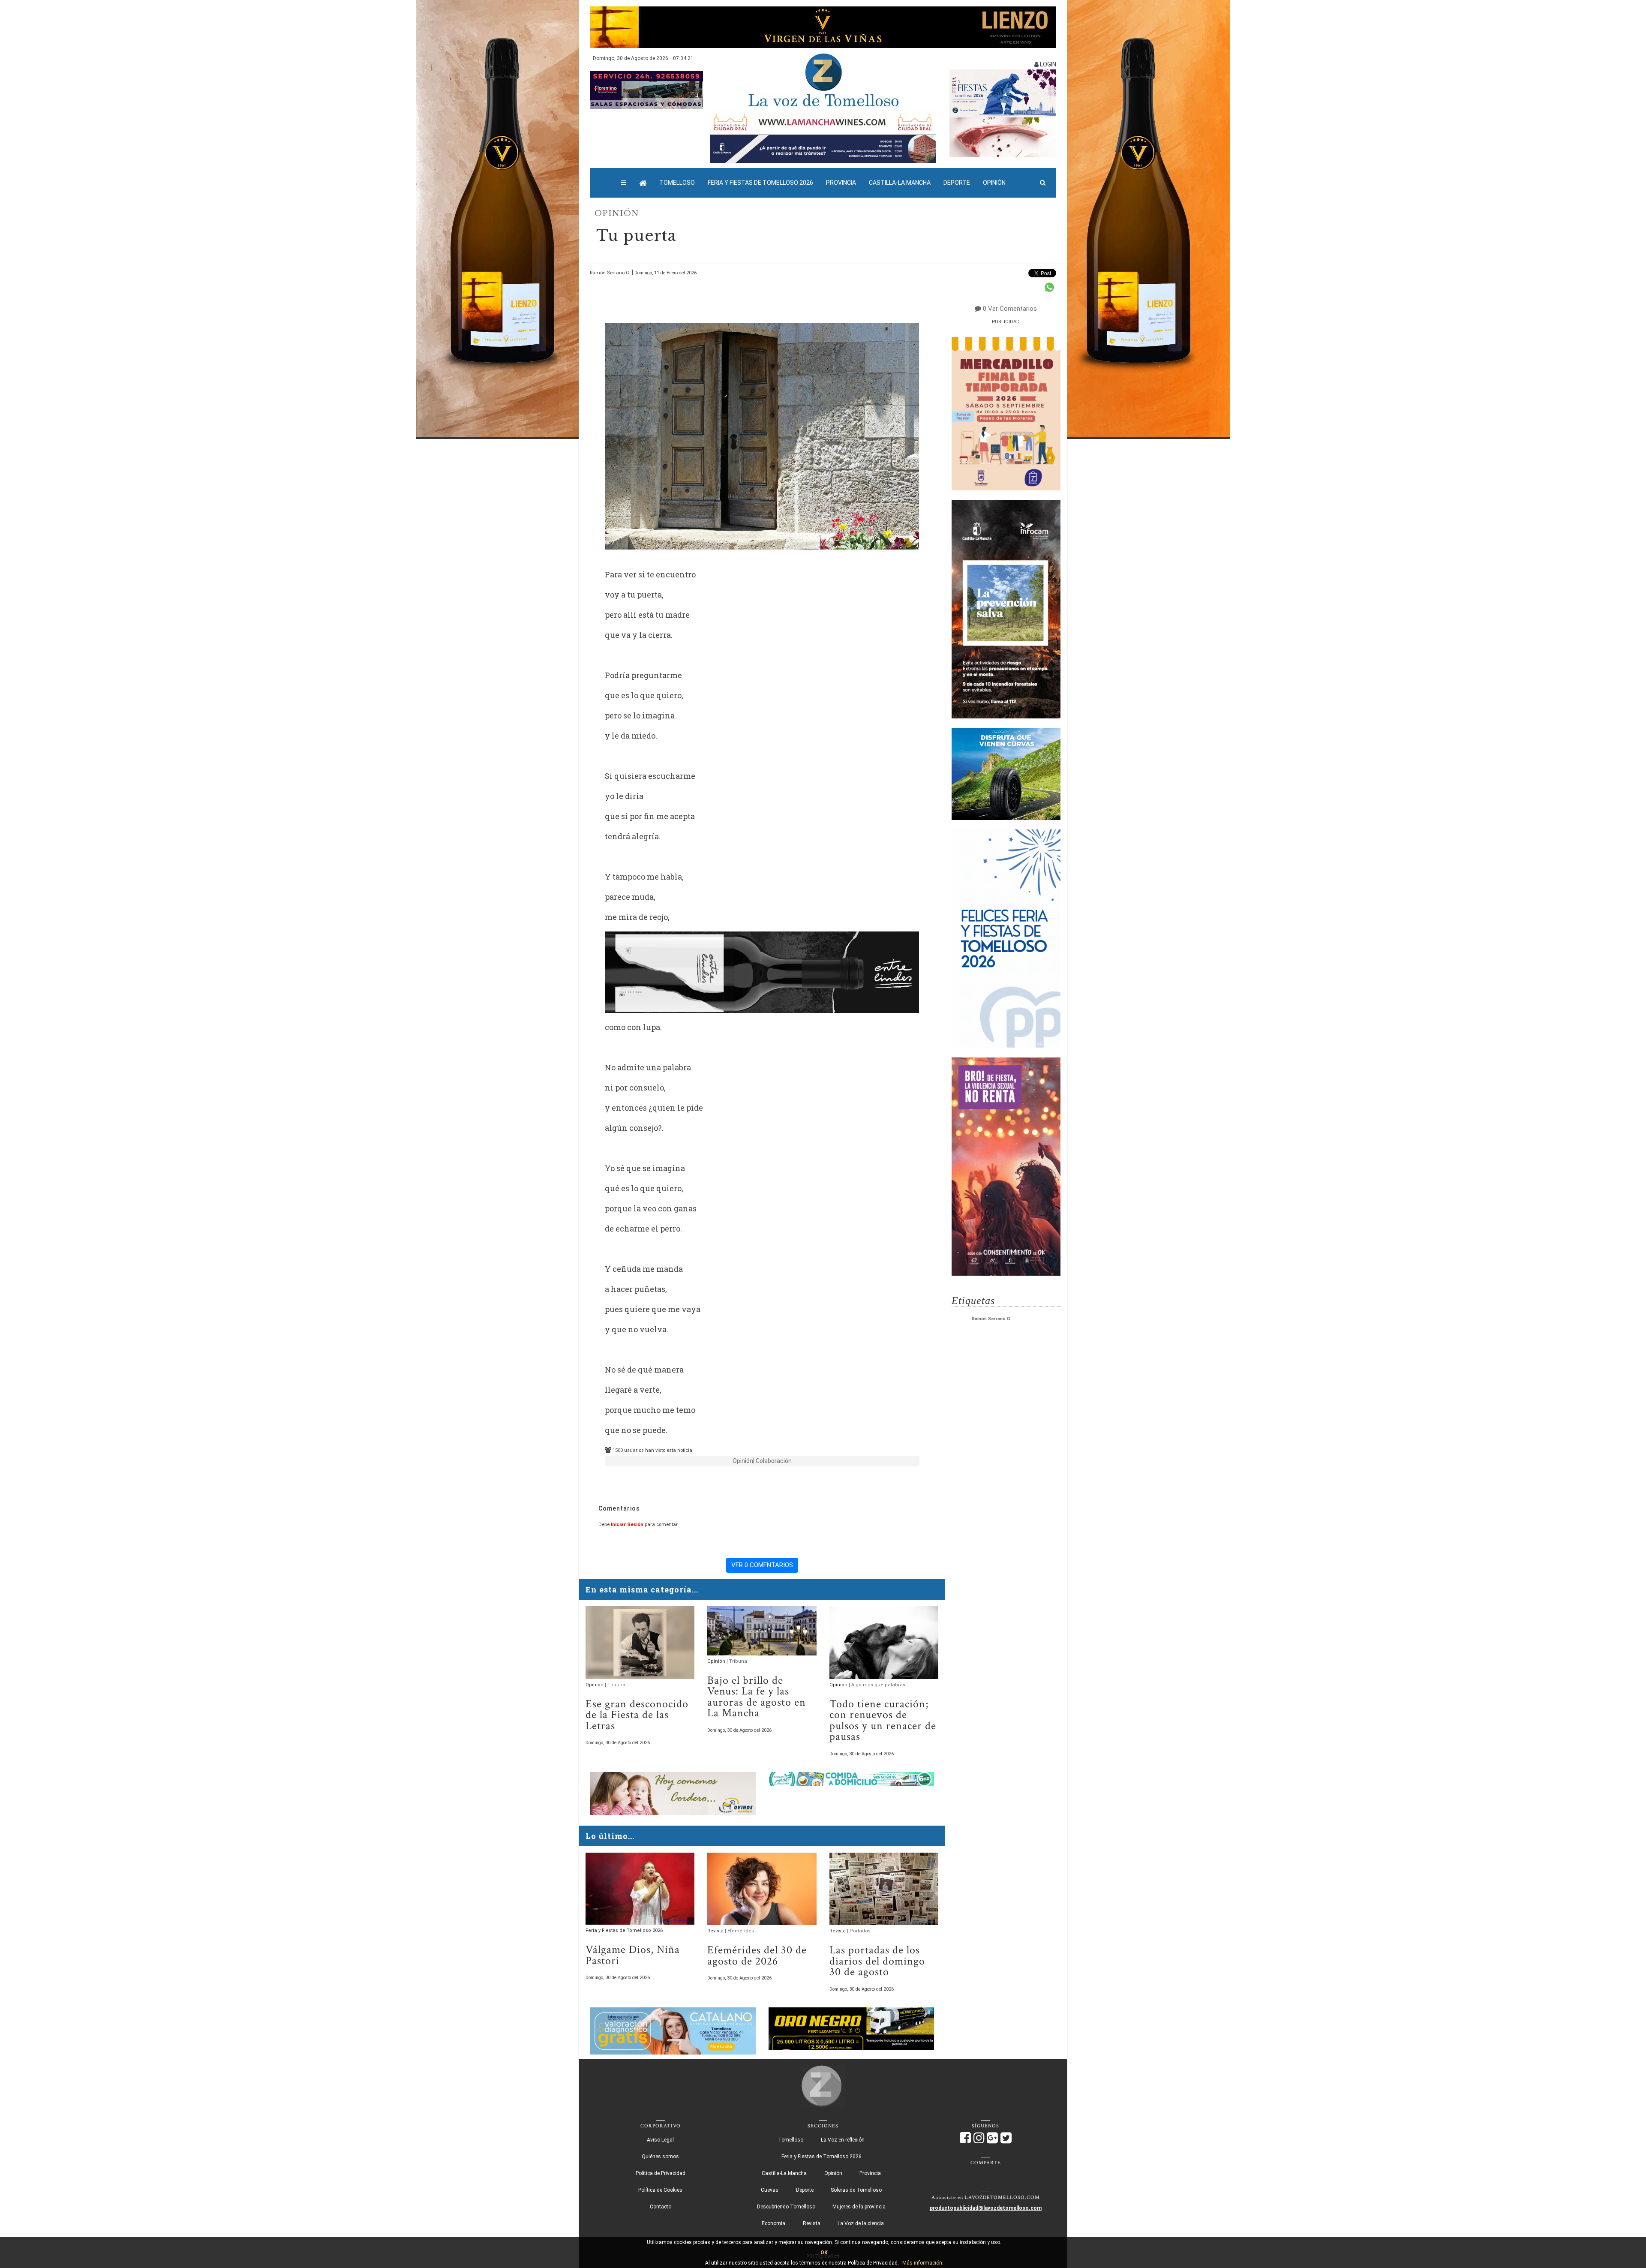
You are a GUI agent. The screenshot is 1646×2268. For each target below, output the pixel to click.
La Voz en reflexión (843, 2140)
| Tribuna (615, 1685)
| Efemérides (739, 1931)
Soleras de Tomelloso (856, 2190)
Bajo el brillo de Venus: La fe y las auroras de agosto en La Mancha (757, 1697)
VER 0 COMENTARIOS (762, 1565)
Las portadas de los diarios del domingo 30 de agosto (877, 1961)
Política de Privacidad (661, 2173)
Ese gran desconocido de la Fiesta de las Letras (637, 1715)
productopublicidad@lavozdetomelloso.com (986, 2208)
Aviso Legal (660, 2140)
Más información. (923, 2263)
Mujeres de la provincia (859, 2207)
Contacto (661, 2207)
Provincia (841, 183)
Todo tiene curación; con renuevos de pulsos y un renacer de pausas (883, 1721)
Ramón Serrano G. (992, 1319)
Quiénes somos (660, 2157)
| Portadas (859, 1931)
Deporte (957, 183)
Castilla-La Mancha (900, 183)
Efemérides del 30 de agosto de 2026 (757, 1956)
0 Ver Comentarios (1010, 309)
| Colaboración (772, 1461)
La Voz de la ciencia (861, 2223)
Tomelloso (677, 183)
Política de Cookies (660, 2190)
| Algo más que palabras (877, 1685)
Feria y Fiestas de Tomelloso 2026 (760, 183)
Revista (716, 1931)
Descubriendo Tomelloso (786, 2207)
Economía (773, 2223)
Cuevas (770, 2190)
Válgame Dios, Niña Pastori (633, 1955)
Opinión (994, 183)
